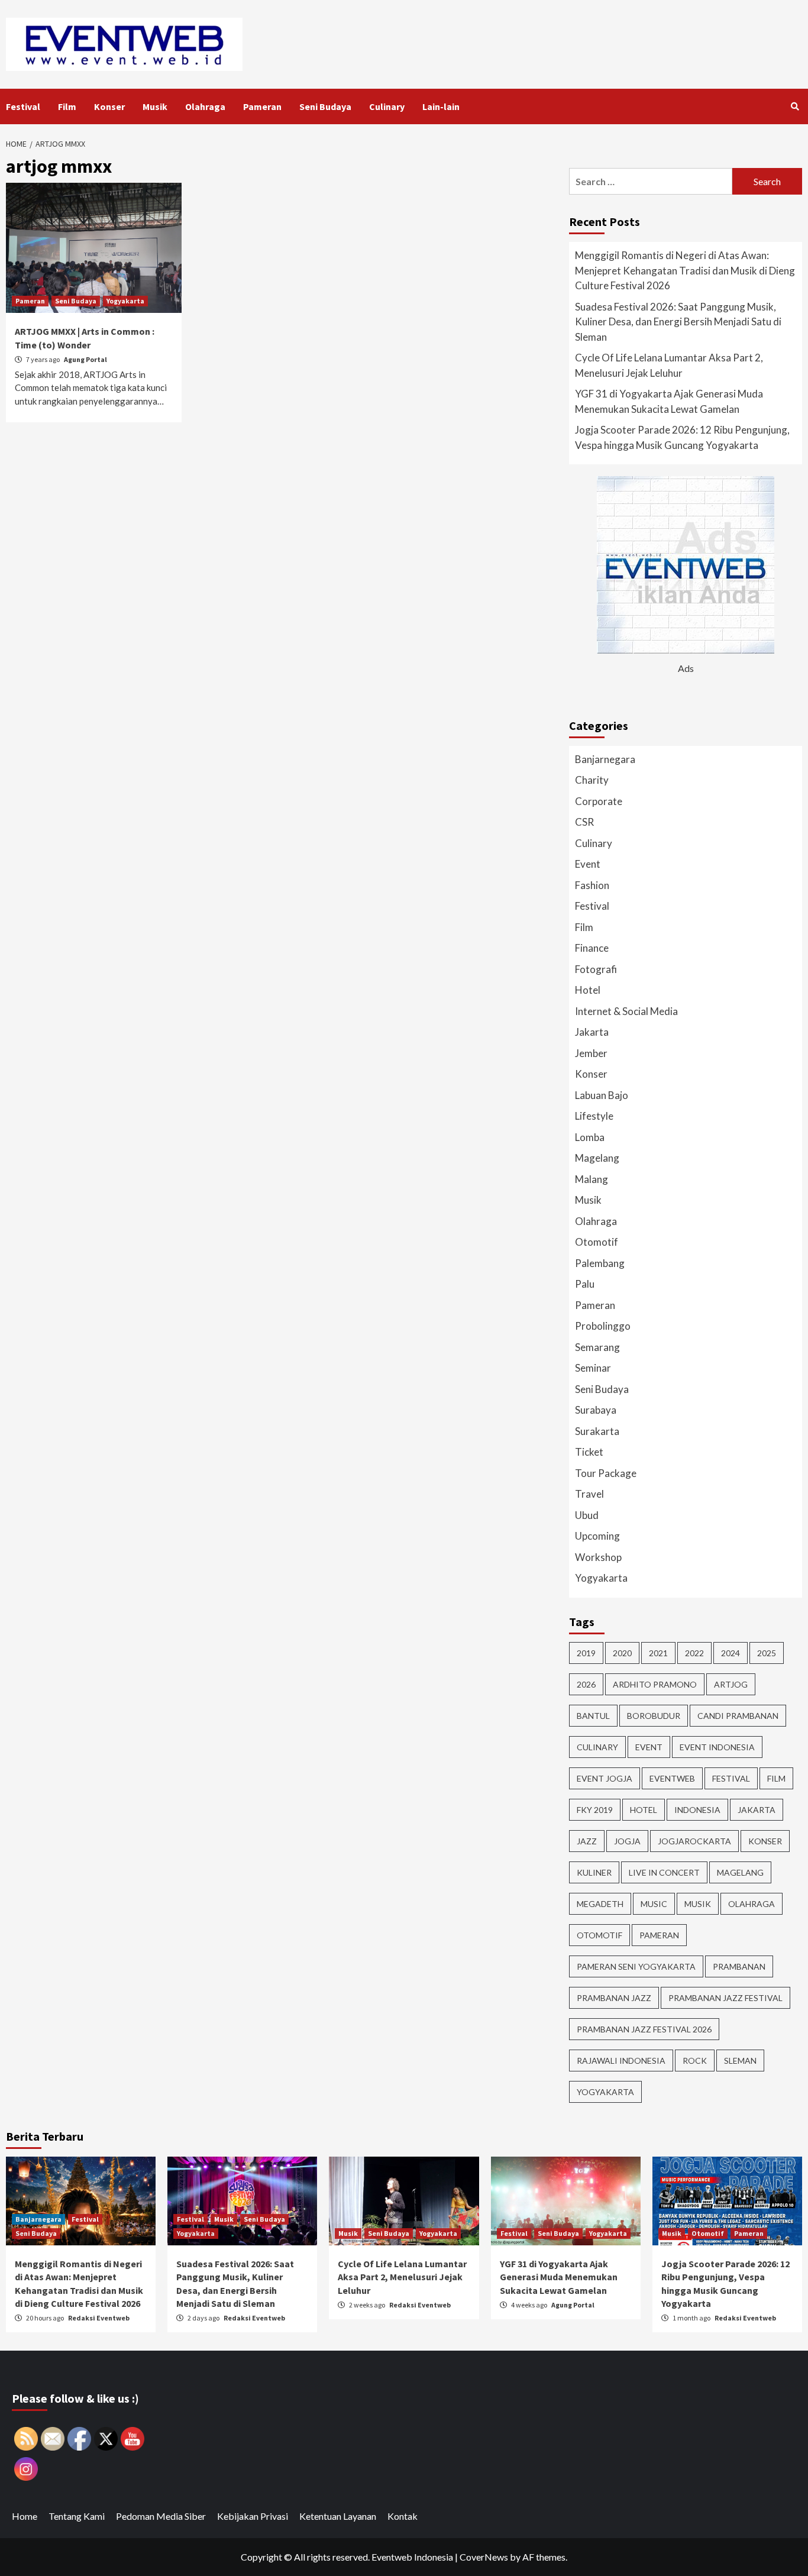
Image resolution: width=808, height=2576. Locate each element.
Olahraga (205, 106)
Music (654, 1904)
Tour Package (606, 1473)
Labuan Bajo (602, 1095)
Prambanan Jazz (614, 1998)
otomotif (599, 1935)
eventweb (672, 1778)
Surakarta (597, 1431)
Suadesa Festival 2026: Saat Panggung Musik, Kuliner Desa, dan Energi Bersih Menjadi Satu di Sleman (678, 322)
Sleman (740, 2061)
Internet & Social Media (626, 1011)
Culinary (387, 106)
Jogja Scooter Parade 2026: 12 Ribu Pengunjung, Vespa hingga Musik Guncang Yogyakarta (682, 437)
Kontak (403, 2516)
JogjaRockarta (694, 1841)
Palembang (600, 1263)
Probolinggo (603, 1326)
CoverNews (484, 2557)
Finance (592, 948)
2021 (658, 1653)
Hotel (588, 990)
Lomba (590, 1137)
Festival (23, 106)
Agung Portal (85, 359)
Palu (585, 1284)
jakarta (757, 1810)
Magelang (597, 1158)
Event (588, 864)
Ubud (587, 1515)
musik (698, 1904)
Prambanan (739, 1966)
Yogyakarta (125, 301)
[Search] (795, 106)
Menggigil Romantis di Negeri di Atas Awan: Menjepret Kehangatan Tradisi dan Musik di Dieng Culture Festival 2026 (685, 270)
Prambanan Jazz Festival (725, 1998)
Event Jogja (605, 1778)
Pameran (262, 106)
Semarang (597, 1347)
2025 (767, 1653)
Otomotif (597, 1242)
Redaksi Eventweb (99, 2318)
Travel (589, 1494)
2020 (622, 1653)
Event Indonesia (717, 1747)
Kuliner (594, 1872)
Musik (155, 106)
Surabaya (596, 1410)
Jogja (627, 1841)
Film (67, 106)
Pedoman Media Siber (161, 2516)
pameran (659, 1935)
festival (731, 1778)
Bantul (593, 1716)
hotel (644, 1810)
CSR (584, 822)
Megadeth (600, 1904)
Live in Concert (664, 1872)
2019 (586, 1653)
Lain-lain (441, 106)
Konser (109, 106)
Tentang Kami (77, 2516)
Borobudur (654, 1716)
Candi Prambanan (738, 1716)
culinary (597, 1747)
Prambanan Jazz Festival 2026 (644, 2029)
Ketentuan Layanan (338, 2516)
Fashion (592, 885)
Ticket (589, 1452)
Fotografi (596, 969)
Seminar (593, 1368)
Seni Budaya (325, 106)
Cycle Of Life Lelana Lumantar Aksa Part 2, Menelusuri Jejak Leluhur (669, 365)
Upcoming (597, 1536)
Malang (592, 1179)
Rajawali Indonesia (621, 2061)
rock (695, 2061)
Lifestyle (594, 1116)
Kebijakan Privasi (253, 2516)
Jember (591, 1053)
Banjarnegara (605, 759)
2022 (694, 1653)
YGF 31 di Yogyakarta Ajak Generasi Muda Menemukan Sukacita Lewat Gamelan (669, 401)
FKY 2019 (595, 1810)
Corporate (599, 801)
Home (25, 2516)
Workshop (598, 1557)
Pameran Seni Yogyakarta (636, 1966)
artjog (731, 1684)
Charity (592, 780)
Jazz (587, 1841)
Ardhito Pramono (655, 1684)
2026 (586, 1684)
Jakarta (592, 1032)
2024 (731, 1653)
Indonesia (697, 1810)
